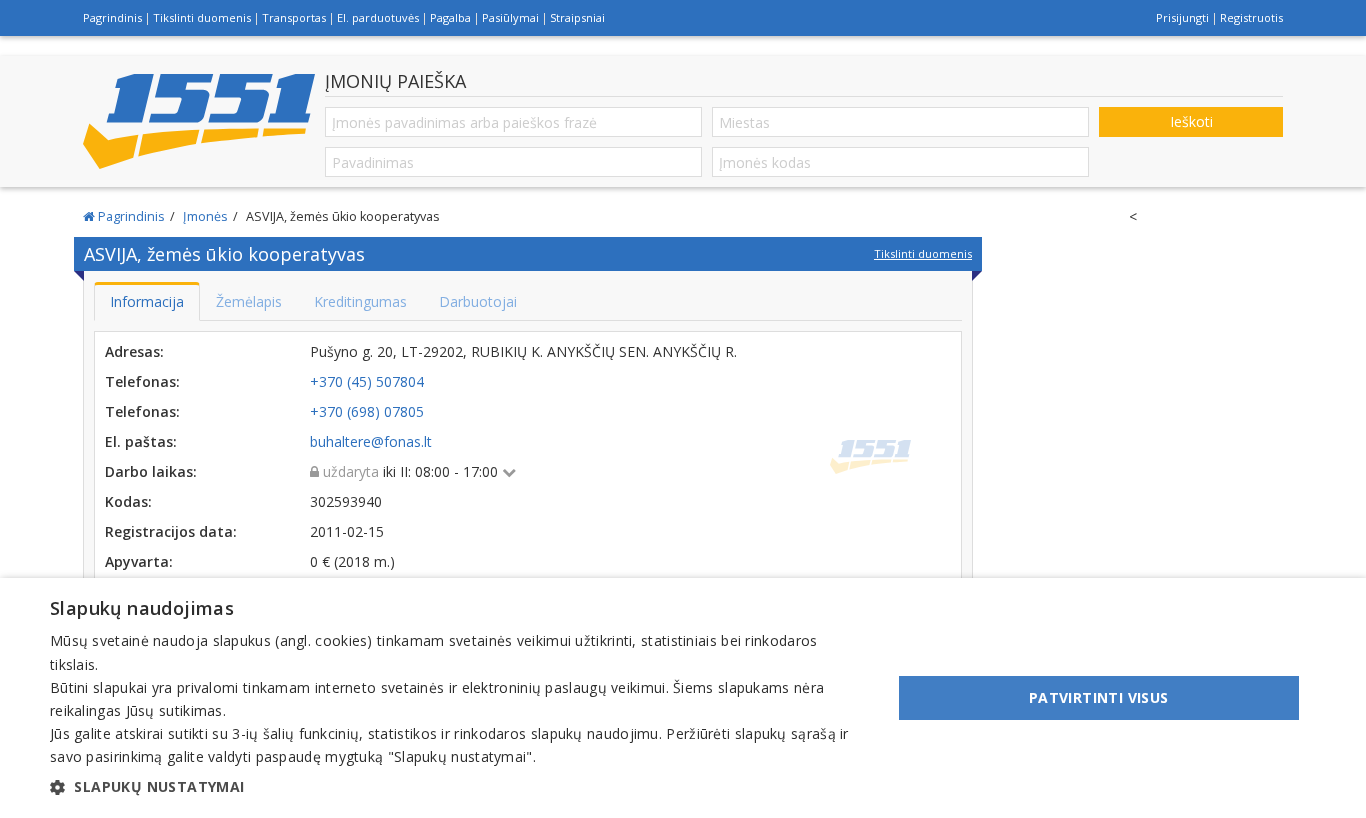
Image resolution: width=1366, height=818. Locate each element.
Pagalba (450, 17)
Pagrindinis (112, 17)
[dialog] (683, 698)
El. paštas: (141, 441)
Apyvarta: (139, 561)
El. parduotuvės (378, 17)
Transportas (294, 17)
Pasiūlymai (510, 17)
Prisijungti (1182, 17)
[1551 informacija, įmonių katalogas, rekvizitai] (199, 122)
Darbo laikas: (151, 471)
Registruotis (1251, 17)
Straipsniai (577, 17)
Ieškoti (1191, 121)
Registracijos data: (171, 531)
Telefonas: (142, 381)
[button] (458, 787)
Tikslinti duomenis (202, 17)
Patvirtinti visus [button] (1099, 697)
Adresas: (134, 351)
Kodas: (128, 501)
